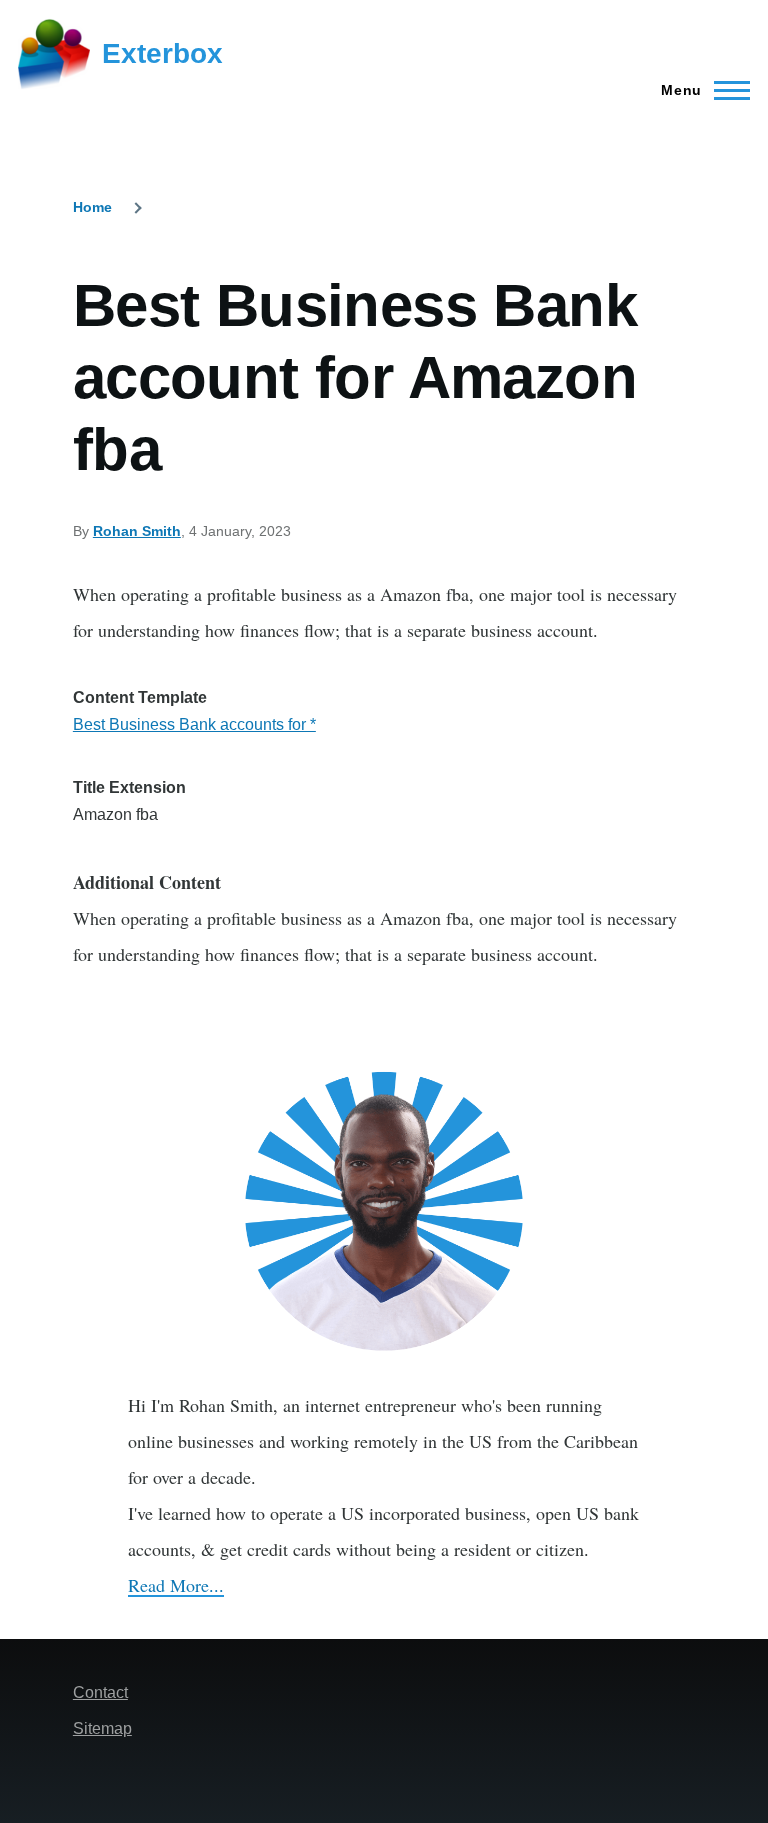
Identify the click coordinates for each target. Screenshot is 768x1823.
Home (92, 207)
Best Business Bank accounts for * (194, 724)
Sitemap (102, 1728)
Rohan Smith (137, 531)
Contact (100, 1692)
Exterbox (162, 53)
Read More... (176, 1585)
